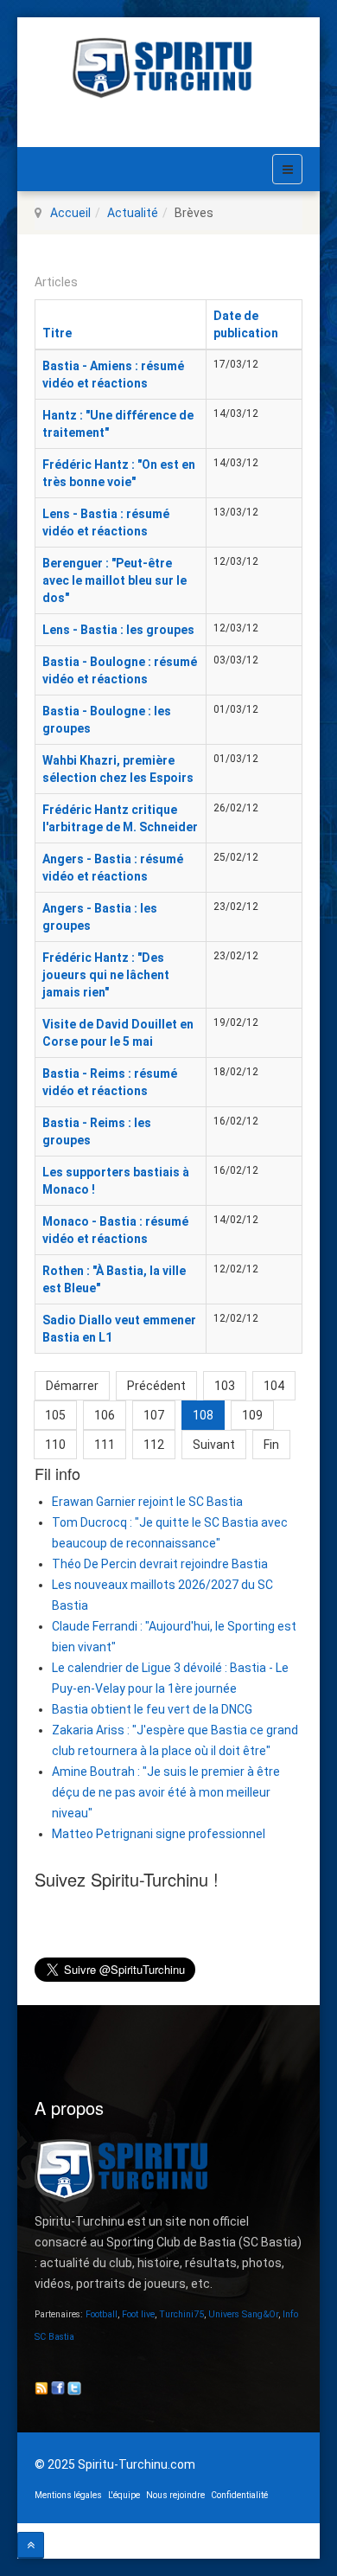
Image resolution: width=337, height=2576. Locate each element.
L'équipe (124, 2495)
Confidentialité (239, 2495)
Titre (57, 333)
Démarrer (72, 1386)
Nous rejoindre (175, 2495)
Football (102, 2314)
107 (154, 1415)
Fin (271, 1445)
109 (252, 1415)
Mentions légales (68, 2495)
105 (55, 1415)
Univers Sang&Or (243, 2314)
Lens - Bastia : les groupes (118, 630)
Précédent (156, 1386)
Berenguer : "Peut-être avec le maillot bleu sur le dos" (114, 580)
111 (105, 1445)
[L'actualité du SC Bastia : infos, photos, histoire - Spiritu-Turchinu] (168, 68)
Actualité (133, 213)
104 (274, 1386)
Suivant (214, 1445)
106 (105, 1415)
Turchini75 (181, 2314)
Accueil (70, 213)
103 (225, 1386)
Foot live (138, 2314)
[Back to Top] (31, 2545)
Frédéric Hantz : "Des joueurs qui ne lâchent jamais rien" (106, 975)
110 (55, 1445)
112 (154, 1445)
